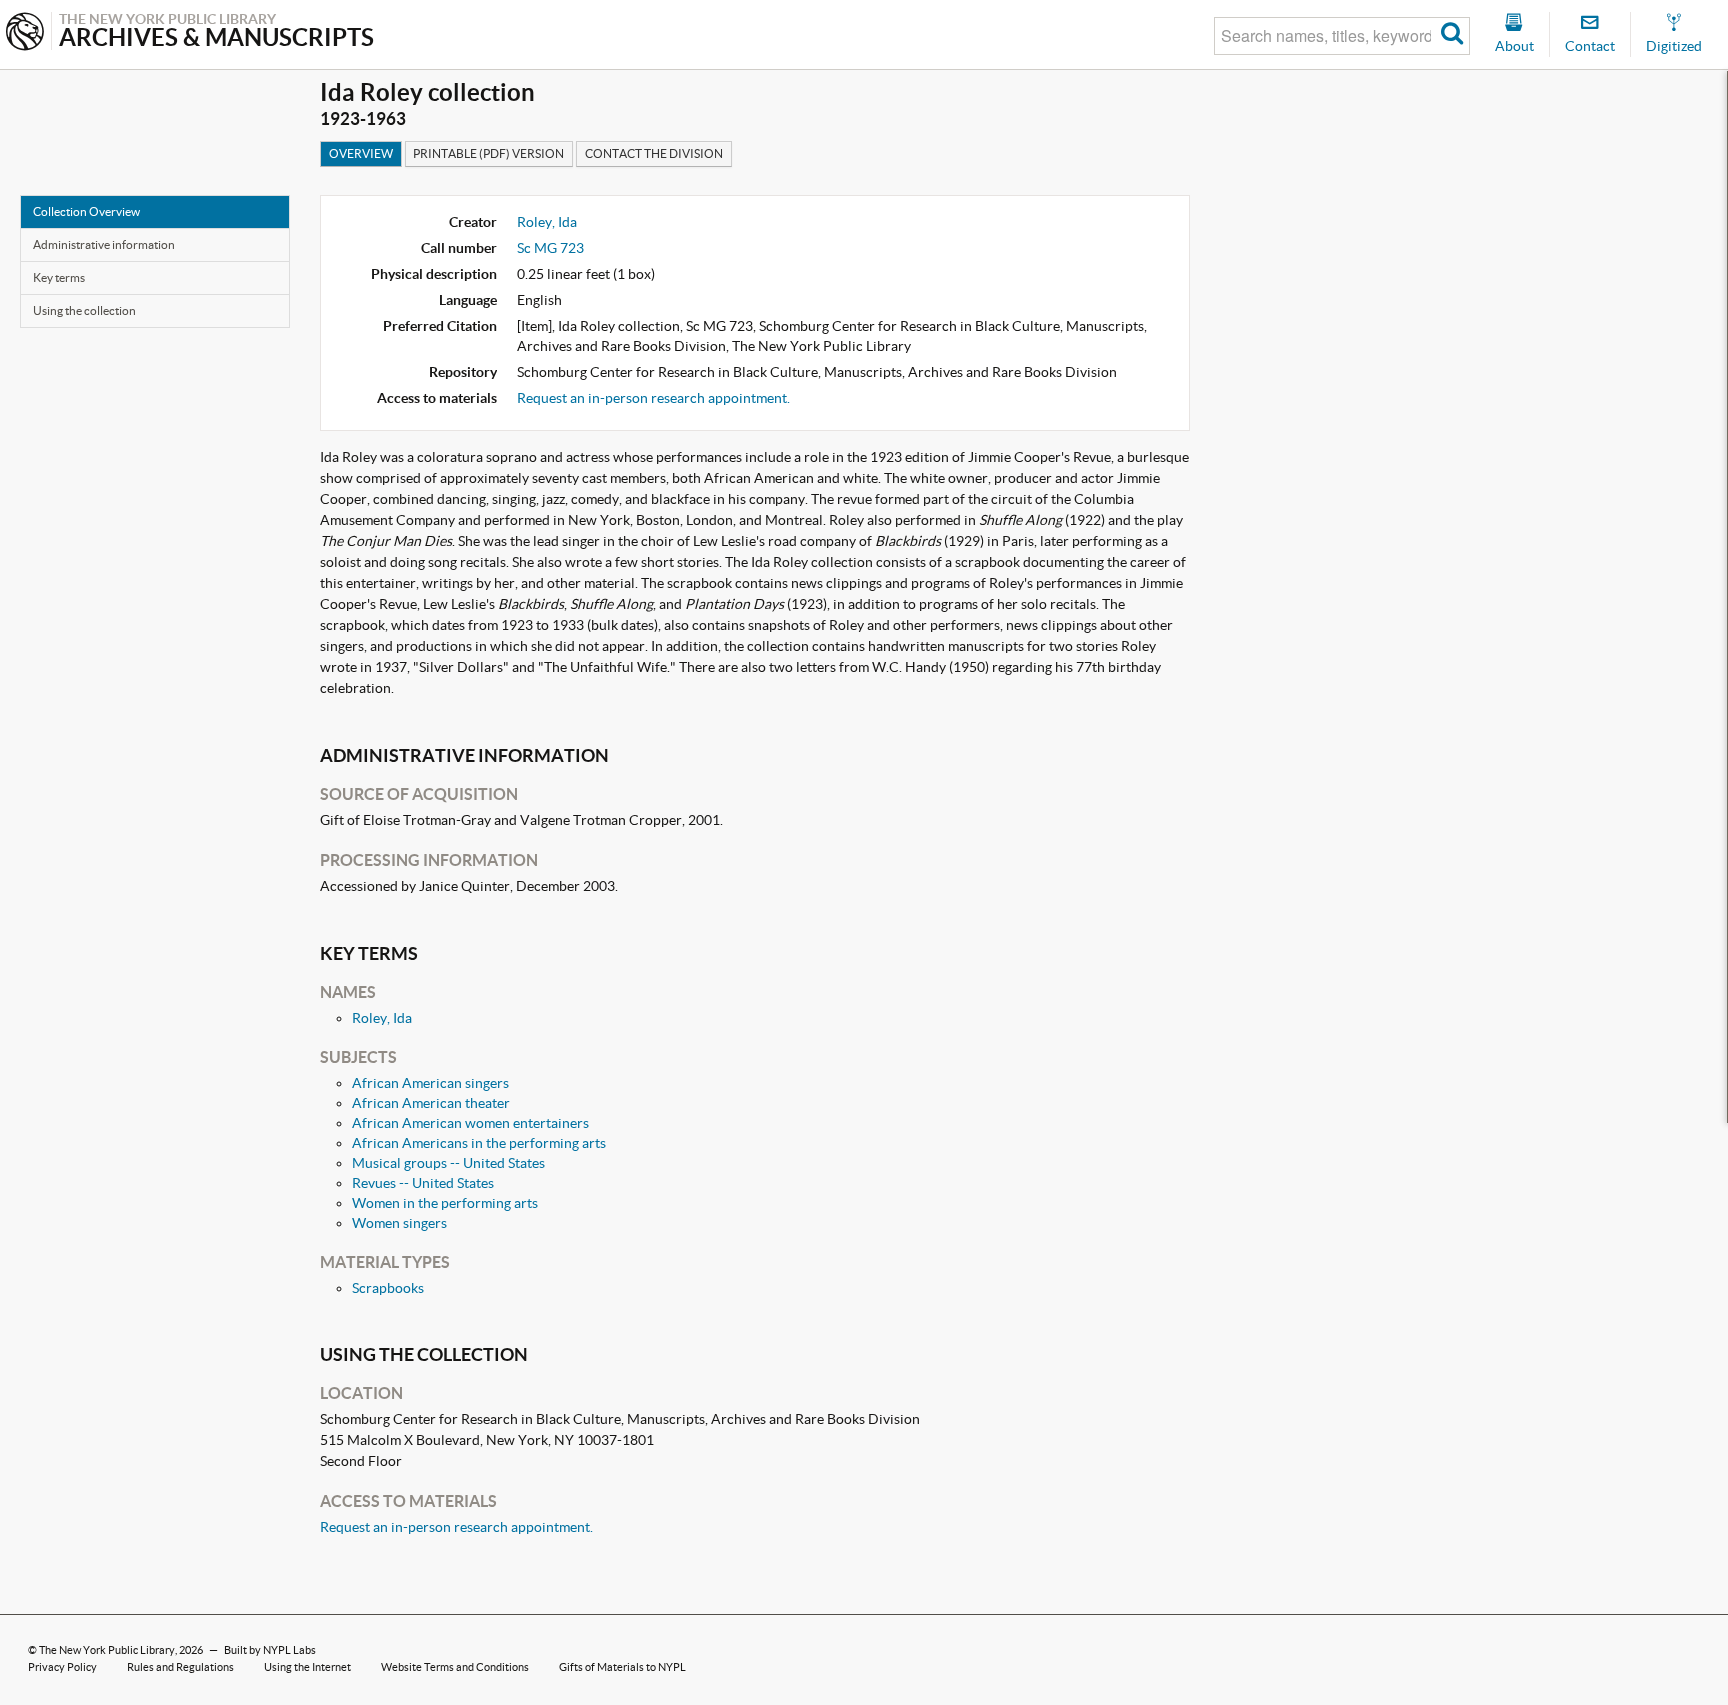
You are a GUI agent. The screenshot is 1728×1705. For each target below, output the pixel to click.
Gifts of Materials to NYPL (622, 1667)
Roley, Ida (547, 222)
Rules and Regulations (180, 1667)
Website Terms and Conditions (455, 1667)
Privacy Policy (62, 1667)
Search (1452, 36)
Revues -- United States (423, 1183)
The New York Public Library (107, 1650)
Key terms (59, 277)
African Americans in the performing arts (479, 1143)
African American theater (431, 1103)
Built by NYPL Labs (270, 1650)
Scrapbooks (388, 1288)
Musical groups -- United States (448, 1163)
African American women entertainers (470, 1123)
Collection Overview (86, 211)
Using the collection (84, 310)
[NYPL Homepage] (25, 33)
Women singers (399, 1223)
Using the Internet (307, 1667)
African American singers (430, 1083)
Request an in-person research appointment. (653, 398)
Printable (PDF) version (488, 153)
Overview (361, 153)
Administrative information (104, 244)
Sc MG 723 (550, 248)
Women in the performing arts (445, 1203)
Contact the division (654, 153)
